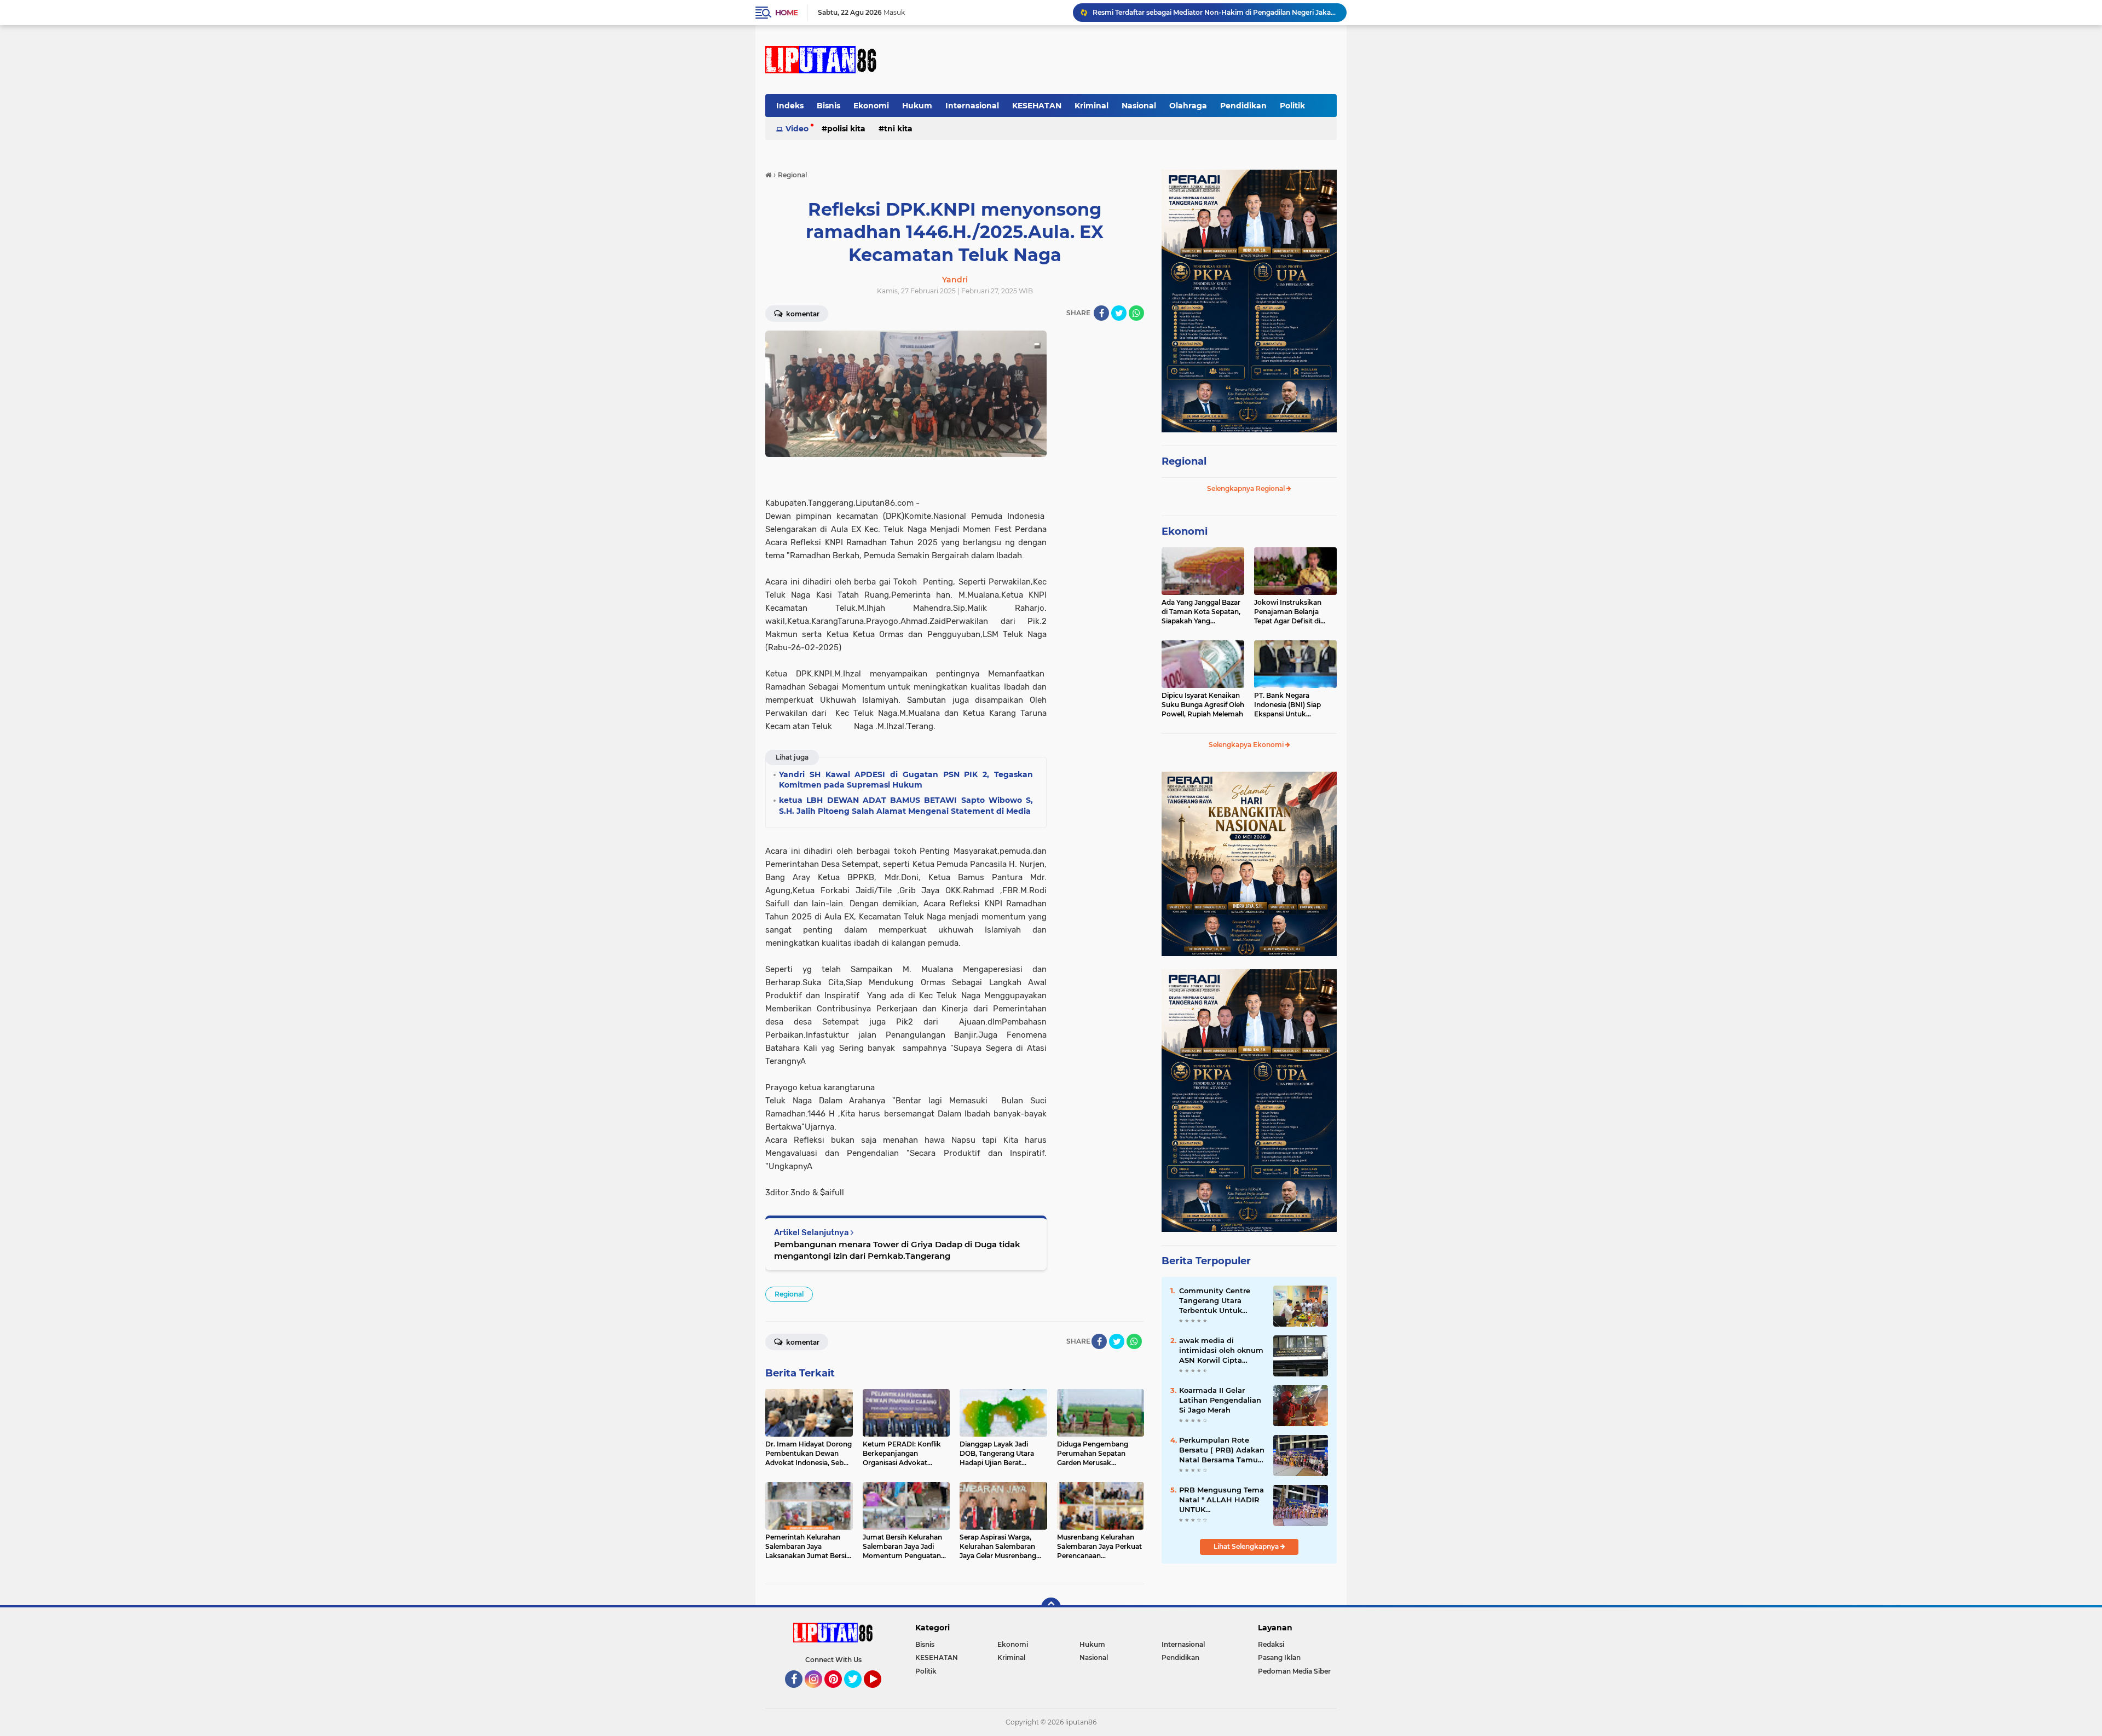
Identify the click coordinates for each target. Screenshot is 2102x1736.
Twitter (858, 1693)
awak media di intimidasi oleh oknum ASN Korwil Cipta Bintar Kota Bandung (1221, 1351)
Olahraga (1188, 106)
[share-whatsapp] (1136, 313)
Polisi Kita (846, 129)
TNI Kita (898, 129)
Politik (1292, 106)
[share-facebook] (1101, 313)
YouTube (880, 1693)
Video (797, 129)
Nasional (1139, 106)
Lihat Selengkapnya (1247, 1546)
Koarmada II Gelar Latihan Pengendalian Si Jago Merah (1220, 1400)
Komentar (802, 314)
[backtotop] (1051, 1607)
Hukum (917, 106)
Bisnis (828, 106)
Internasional (972, 106)
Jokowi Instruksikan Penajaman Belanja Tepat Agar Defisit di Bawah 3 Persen (1288, 612)
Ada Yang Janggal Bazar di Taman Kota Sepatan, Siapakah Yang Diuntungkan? (1201, 612)
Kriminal (1092, 106)
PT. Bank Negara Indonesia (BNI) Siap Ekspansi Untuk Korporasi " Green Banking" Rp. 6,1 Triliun (1292, 705)
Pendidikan (1243, 106)
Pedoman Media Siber (1294, 1671)
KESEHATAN (1037, 106)
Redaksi (1271, 1644)
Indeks (790, 106)
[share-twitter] (1119, 313)
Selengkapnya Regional (1247, 488)
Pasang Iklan (1279, 1657)
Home (786, 13)
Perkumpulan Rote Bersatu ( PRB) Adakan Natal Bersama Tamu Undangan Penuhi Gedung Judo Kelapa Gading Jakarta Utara (1222, 1450)
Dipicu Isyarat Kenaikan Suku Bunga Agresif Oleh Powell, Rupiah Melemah (1203, 705)
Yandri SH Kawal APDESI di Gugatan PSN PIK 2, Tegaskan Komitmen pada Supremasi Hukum (1215, 12)
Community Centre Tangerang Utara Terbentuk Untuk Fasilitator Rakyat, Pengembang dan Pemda (1215, 1301)
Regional (789, 1294)
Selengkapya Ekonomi (1247, 745)
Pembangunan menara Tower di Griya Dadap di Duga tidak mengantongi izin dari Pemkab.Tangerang (897, 1250)
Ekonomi (871, 106)
